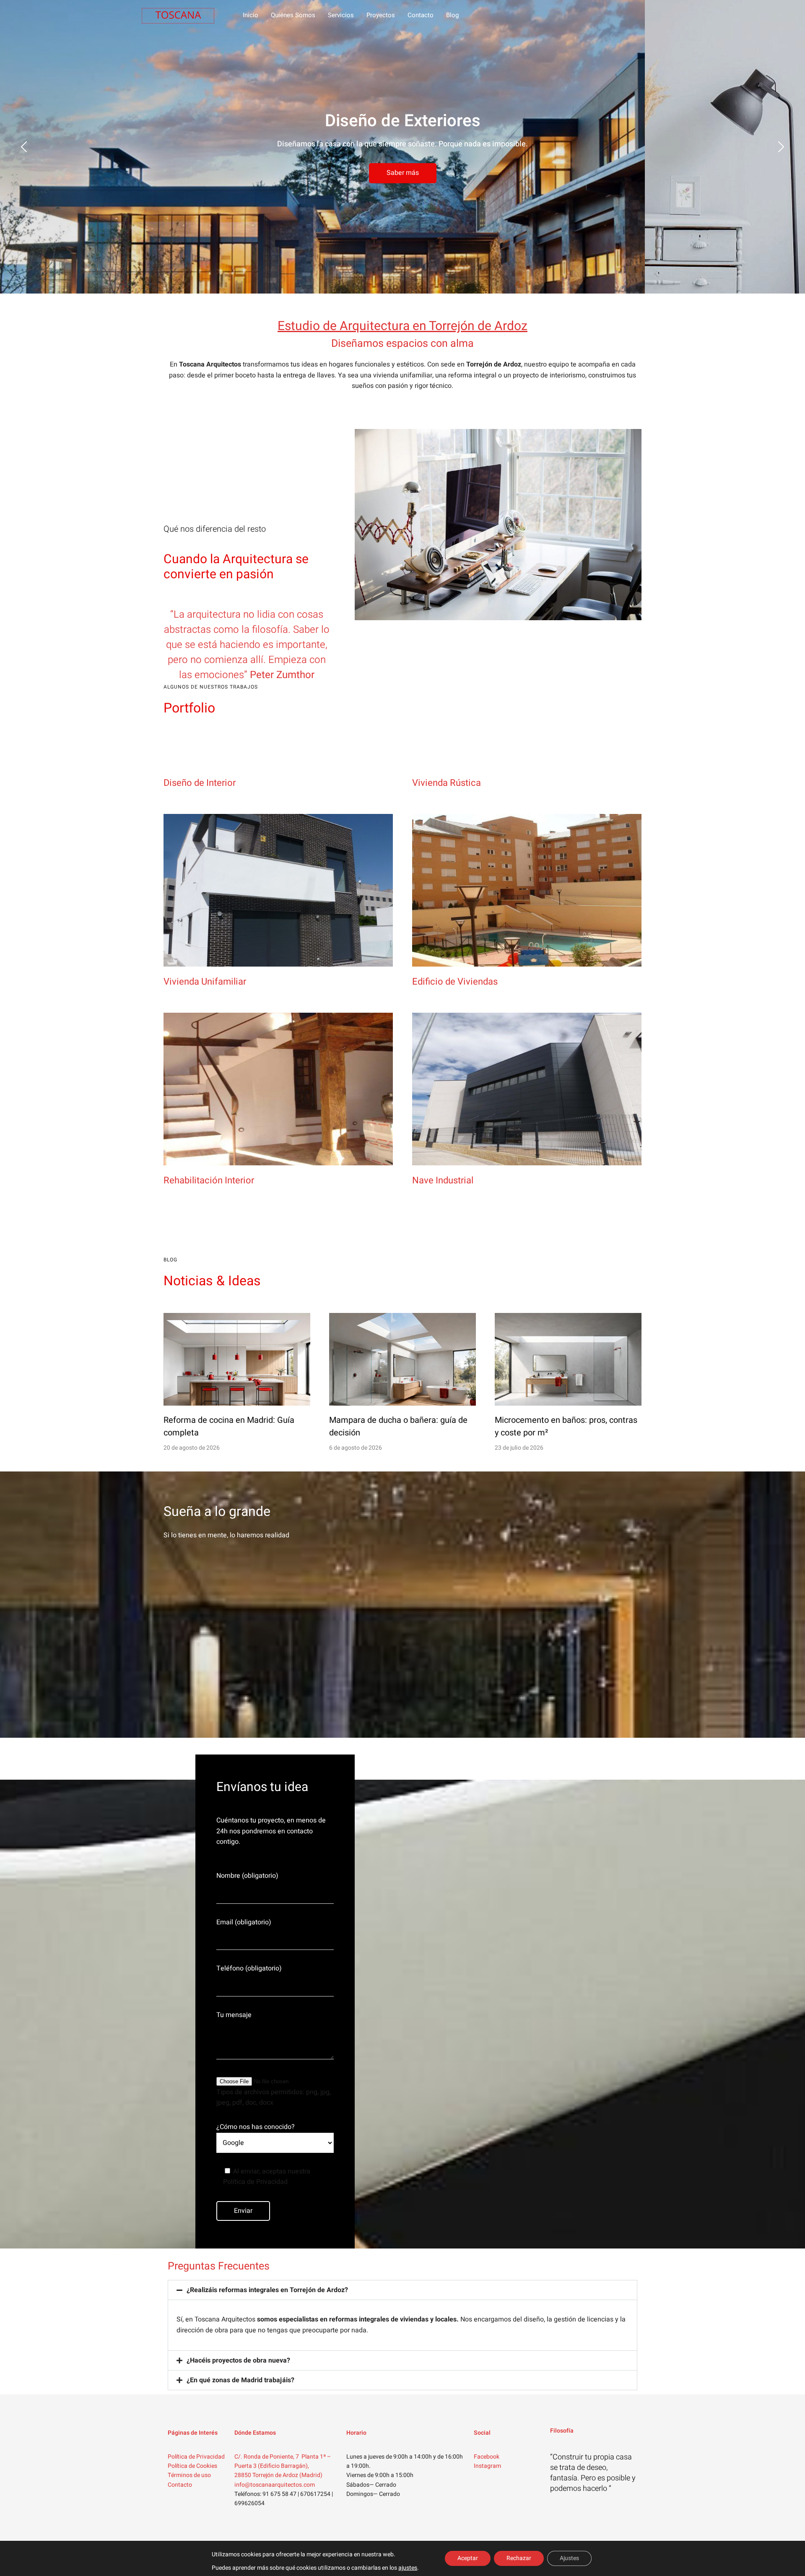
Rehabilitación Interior (209, 1180)
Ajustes (569, 2558)
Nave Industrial (443, 1180)
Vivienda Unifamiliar (205, 982)
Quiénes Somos (293, 15)
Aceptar (468, 2558)
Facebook (487, 2457)
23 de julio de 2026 (519, 1448)
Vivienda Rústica (447, 783)
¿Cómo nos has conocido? (256, 2127)
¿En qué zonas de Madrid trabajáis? (240, 2380)
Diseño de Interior (200, 783)
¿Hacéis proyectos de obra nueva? (238, 2360)
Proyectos (381, 15)
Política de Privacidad (196, 2457)
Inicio (251, 15)
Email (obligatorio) (244, 1922)
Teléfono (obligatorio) (249, 1968)
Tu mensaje (234, 2015)
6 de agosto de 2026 (356, 1448)
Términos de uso (189, 2475)
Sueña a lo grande (217, 1512)
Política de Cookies (192, 2466)
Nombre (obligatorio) (247, 1876)
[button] (402, 2290)
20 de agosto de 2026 (192, 1448)
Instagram (487, 2466)
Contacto (421, 15)
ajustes (408, 2568)
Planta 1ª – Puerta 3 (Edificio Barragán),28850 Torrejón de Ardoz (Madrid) (283, 2466)
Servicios (341, 15)
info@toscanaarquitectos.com (275, 2485)
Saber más (403, 173)
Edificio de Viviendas (455, 982)
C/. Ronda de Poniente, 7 (267, 2457)
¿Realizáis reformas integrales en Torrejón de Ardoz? (267, 2290)
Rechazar (519, 2558)
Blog (452, 15)
